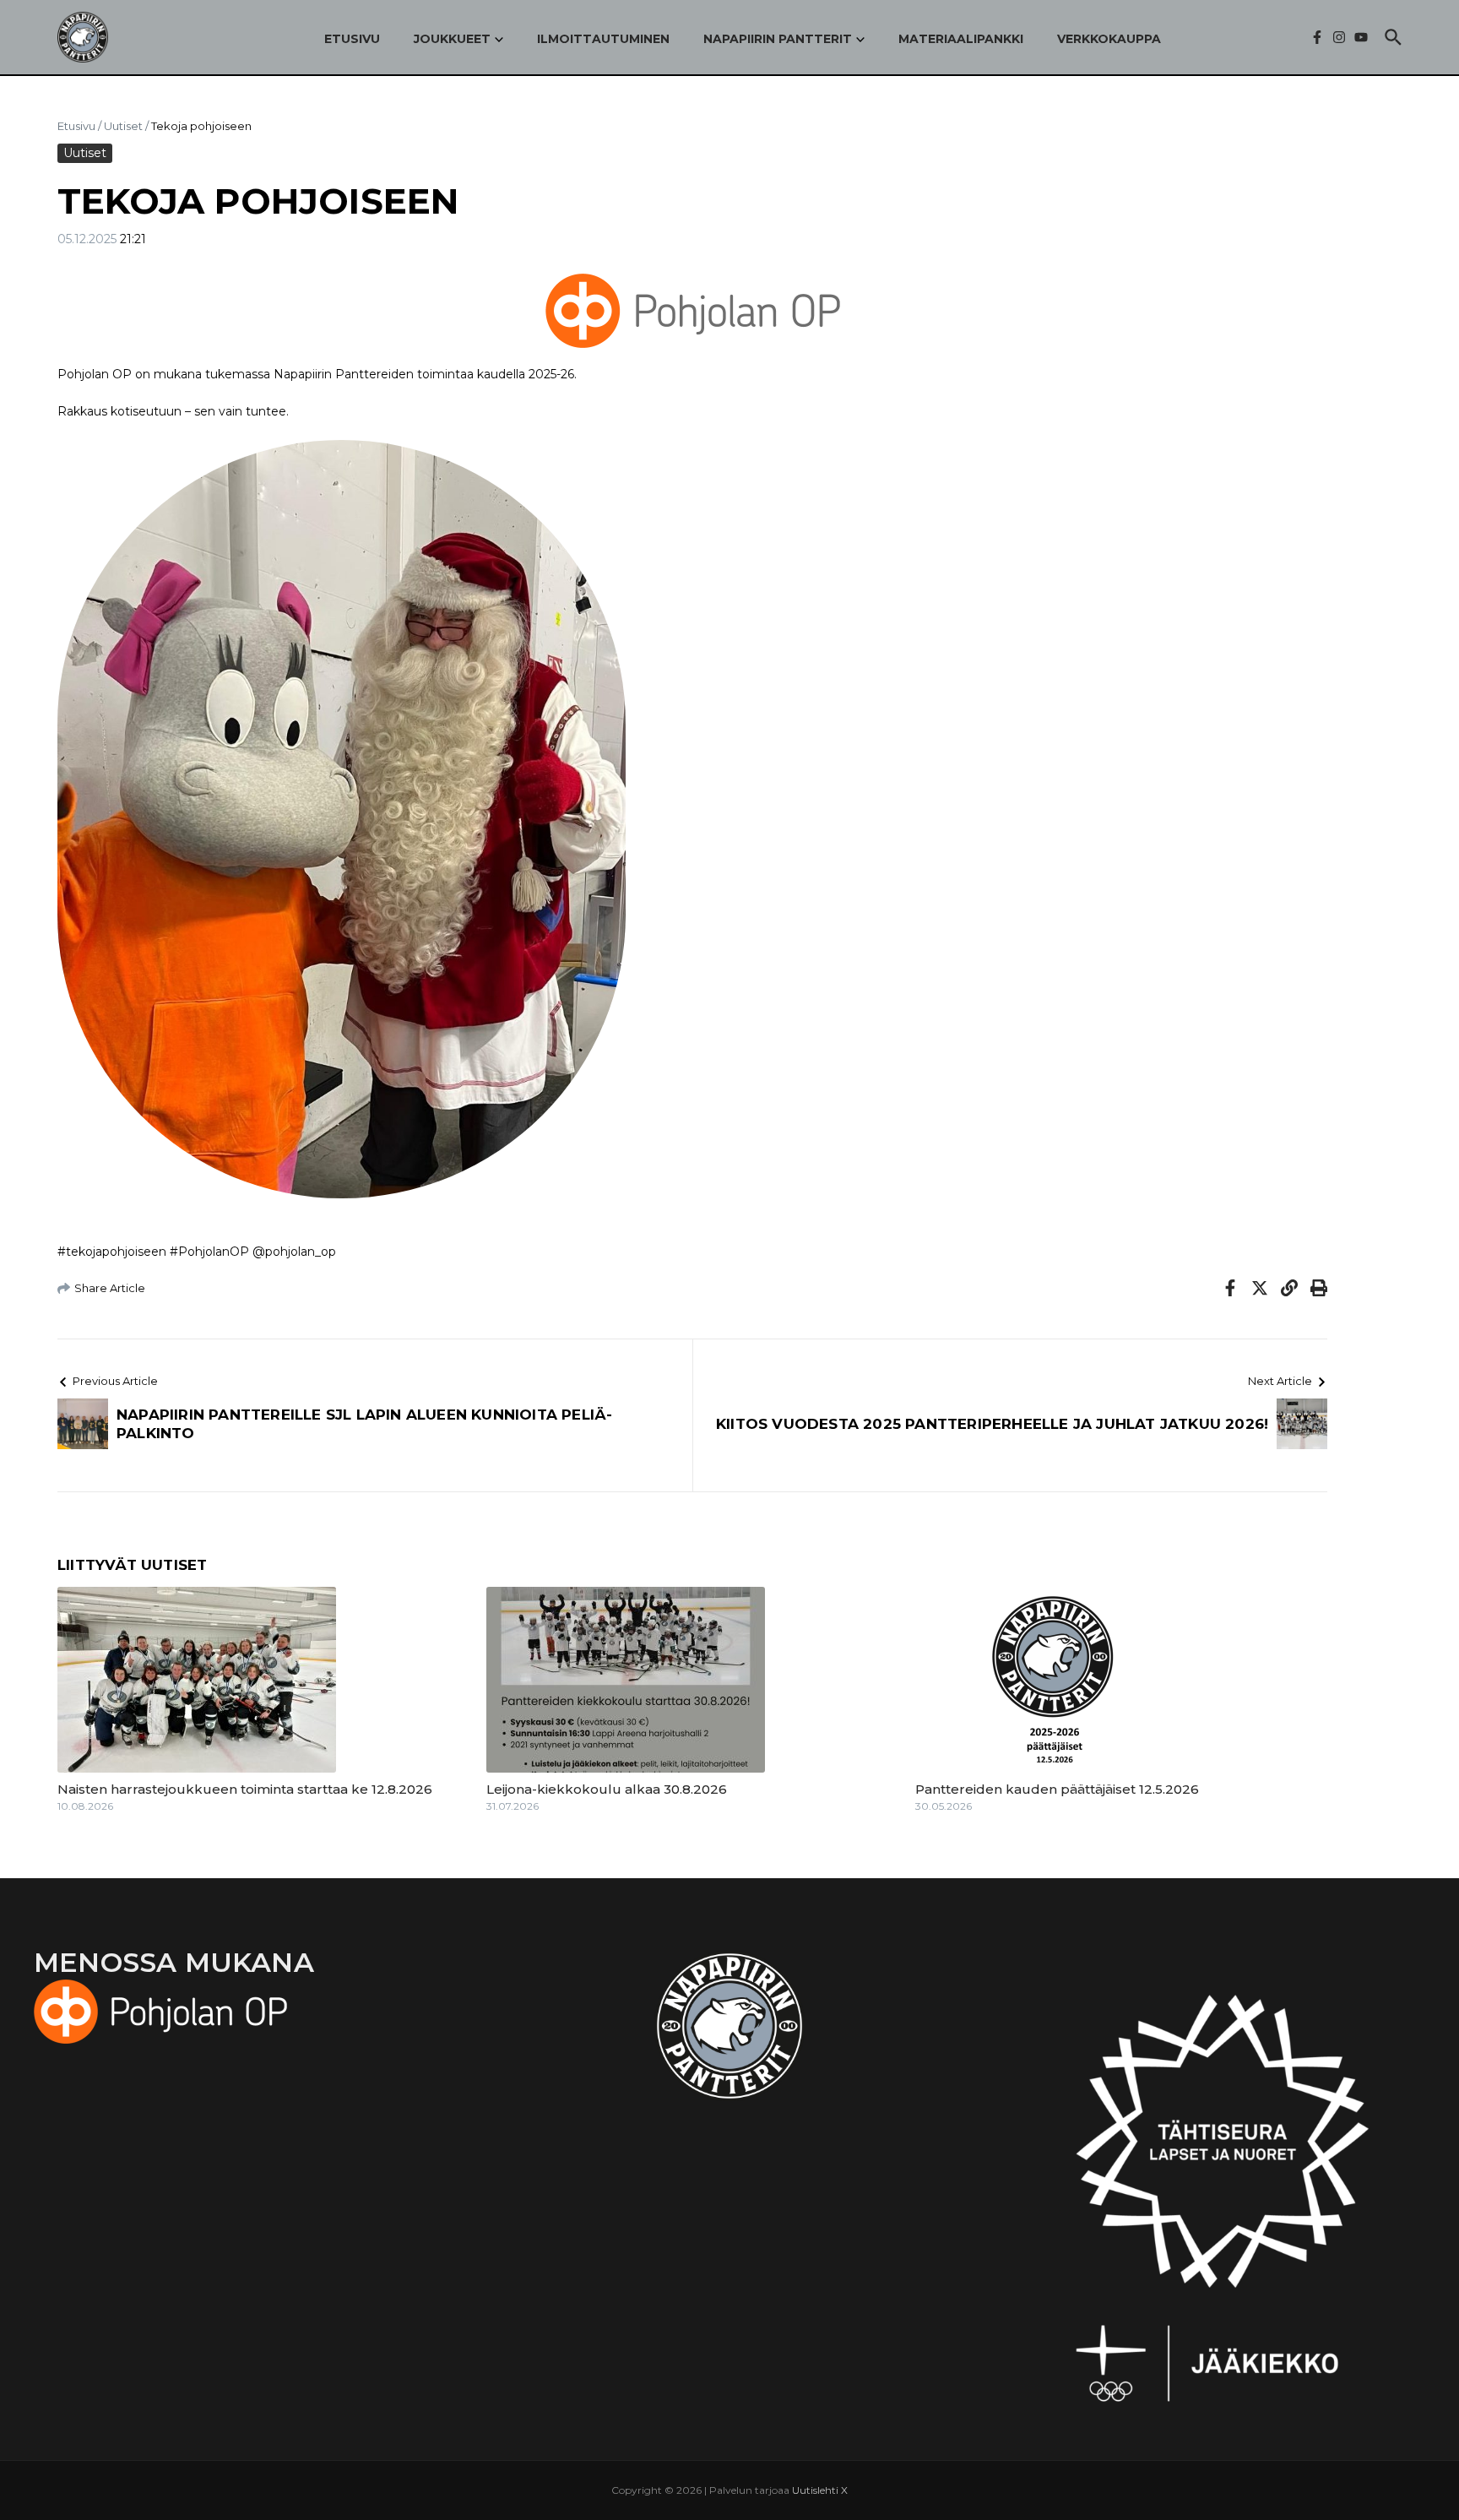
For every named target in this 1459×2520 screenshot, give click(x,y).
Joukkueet (452, 39)
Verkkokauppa (1109, 39)
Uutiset (123, 126)
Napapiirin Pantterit (778, 39)
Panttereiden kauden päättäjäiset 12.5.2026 (1057, 1789)
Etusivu (352, 39)
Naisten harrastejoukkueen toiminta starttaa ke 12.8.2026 (245, 1789)
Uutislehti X (820, 2490)
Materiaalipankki (961, 39)
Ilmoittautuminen (603, 39)
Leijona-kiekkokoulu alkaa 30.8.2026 (607, 1789)
